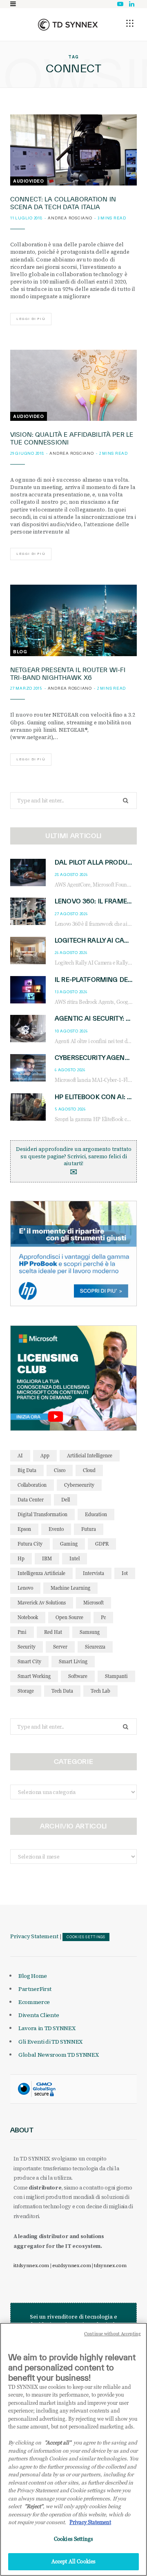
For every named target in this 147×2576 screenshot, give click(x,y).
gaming (69, 1544)
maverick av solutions (42, 1603)
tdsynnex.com (110, 2265)
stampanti (116, 1676)
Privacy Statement (34, 1936)
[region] (73, 2449)
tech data (62, 1691)
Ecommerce (34, 2002)
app (45, 1456)
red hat (53, 1632)
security (27, 1647)
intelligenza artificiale (41, 1573)
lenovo (25, 1588)
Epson (24, 1529)
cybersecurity (79, 1485)
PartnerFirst (35, 1989)
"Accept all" (58, 2442)
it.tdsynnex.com (31, 2265)
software (78, 1676)
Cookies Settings (86, 1937)
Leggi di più (31, 319)
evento (56, 1529)
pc (103, 1617)
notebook (28, 1617)
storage (26, 1691)
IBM (47, 1558)
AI (20, 1456)
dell (66, 1500)
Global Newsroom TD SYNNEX (58, 2055)
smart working (34, 1676)
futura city (30, 1544)
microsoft (94, 1603)
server (60, 1647)
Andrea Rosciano (70, 218)
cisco (60, 1470)
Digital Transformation (42, 1514)
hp (21, 1558)
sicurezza (95, 1647)
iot (125, 1573)
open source (69, 1617)
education (96, 1514)
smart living (73, 1661)
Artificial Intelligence (90, 1456)
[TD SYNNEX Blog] (68, 25)
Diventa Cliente (39, 2015)
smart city (29, 1661)
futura (89, 1529)
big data (27, 1470)
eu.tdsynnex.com (71, 2265)
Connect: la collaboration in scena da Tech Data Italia (63, 203)
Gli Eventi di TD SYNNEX (50, 2042)
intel (75, 1558)
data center (31, 1500)
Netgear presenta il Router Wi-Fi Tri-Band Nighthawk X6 (68, 674)
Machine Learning (70, 1588)
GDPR (102, 1544)
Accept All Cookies (73, 2561)
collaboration (32, 1485)
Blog (20, 652)
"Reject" (34, 2506)
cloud (89, 1470)
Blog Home (33, 1976)
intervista (94, 1573)
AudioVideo (29, 181)
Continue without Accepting (112, 2334)
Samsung (90, 1632)
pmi (22, 1632)
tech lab (100, 1691)
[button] (130, 23)
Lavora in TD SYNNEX (47, 2028)
